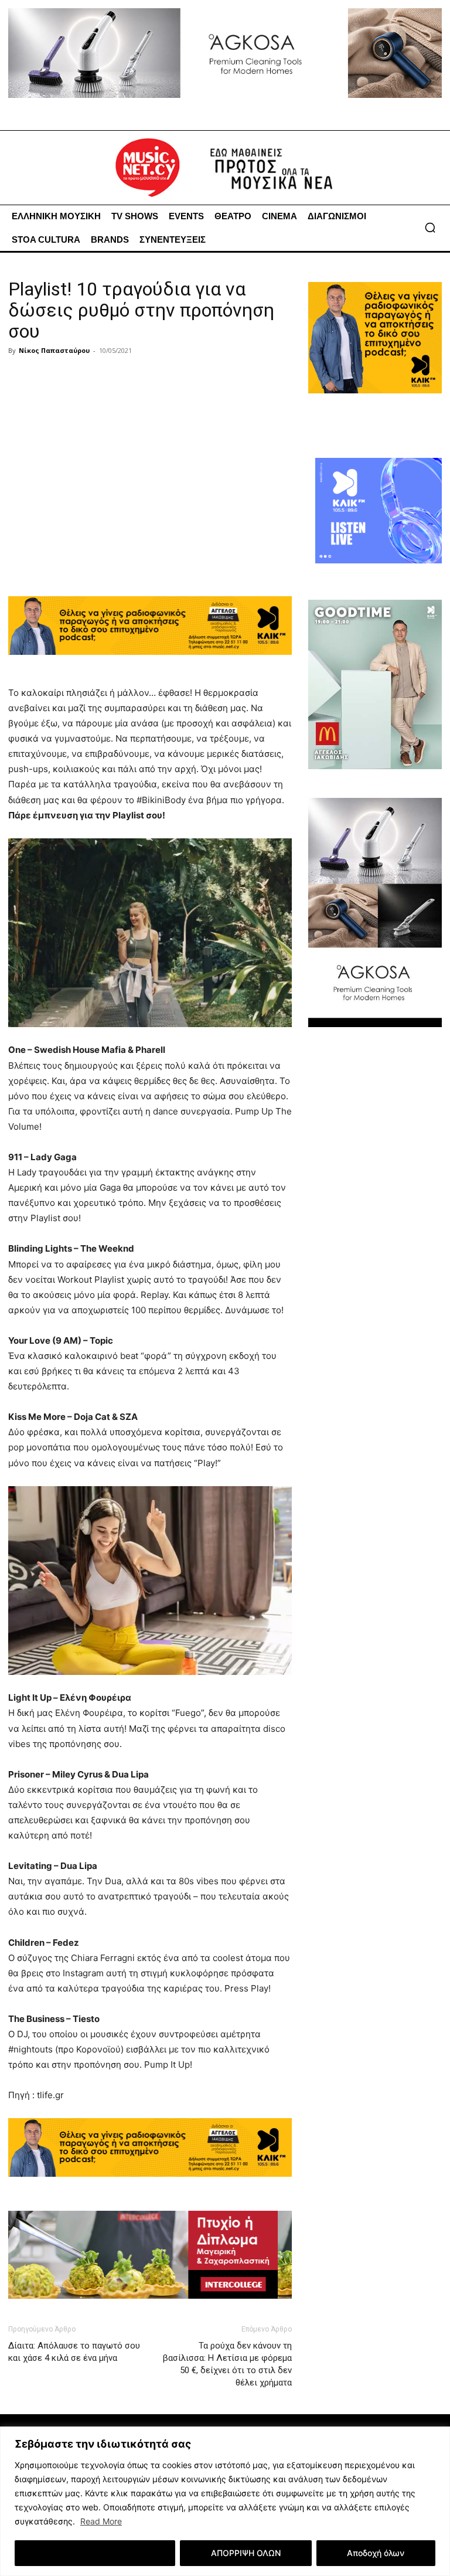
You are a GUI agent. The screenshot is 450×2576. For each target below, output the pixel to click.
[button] (430, 227)
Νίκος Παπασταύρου (54, 350)
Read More (101, 2521)
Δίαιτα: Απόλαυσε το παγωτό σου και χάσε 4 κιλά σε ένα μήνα (74, 2352)
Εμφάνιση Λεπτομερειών (95, 2553)
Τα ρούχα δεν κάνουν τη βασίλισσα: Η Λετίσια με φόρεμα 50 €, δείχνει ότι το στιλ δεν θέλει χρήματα (227, 2364)
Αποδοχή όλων (376, 2553)
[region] (225, 2501)
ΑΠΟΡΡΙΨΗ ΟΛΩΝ (246, 2553)
